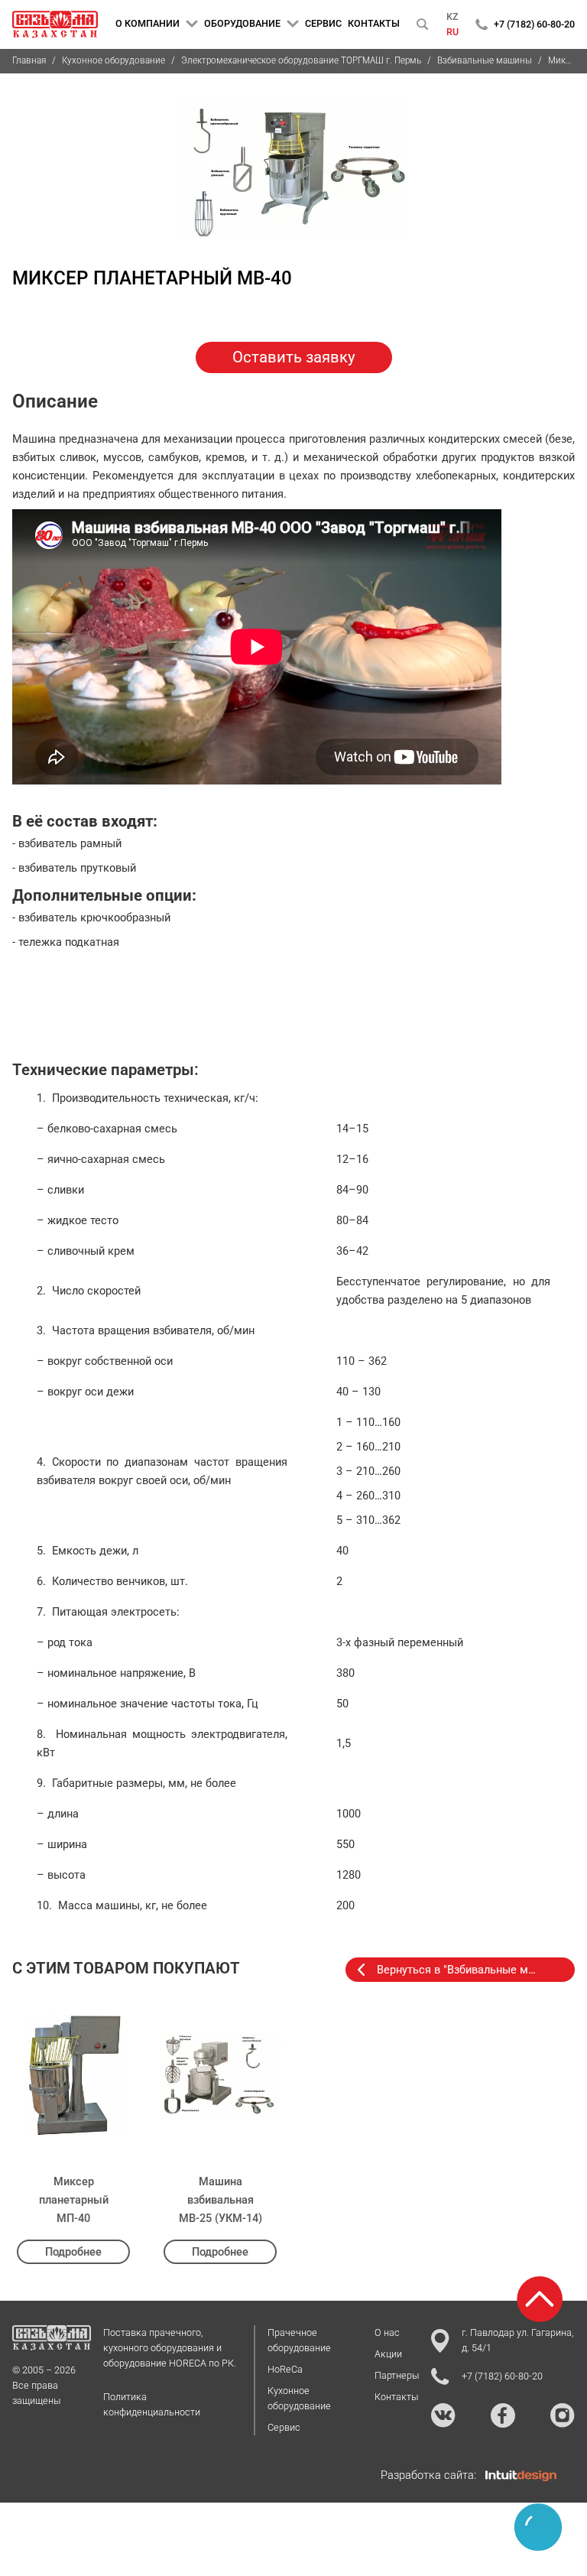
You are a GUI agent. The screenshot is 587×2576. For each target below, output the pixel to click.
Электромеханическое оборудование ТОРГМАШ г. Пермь (301, 60)
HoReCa (285, 2369)
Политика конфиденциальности (152, 2404)
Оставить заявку (294, 357)
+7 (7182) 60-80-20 (534, 24)
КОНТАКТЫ (374, 23)
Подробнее (73, 2252)
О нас (387, 2332)
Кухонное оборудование (114, 60)
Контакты (396, 2397)
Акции (388, 2354)
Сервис (284, 2427)
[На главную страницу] (55, 24)
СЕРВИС (323, 23)
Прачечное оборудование (299, 2340)
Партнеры (397, 2375)
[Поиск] (423, 25)
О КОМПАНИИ (148, 23)
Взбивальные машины (485, 60)
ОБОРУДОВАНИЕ (242, 23)
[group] (293, 168)
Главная (29, 60)
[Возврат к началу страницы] (540, 2299)
